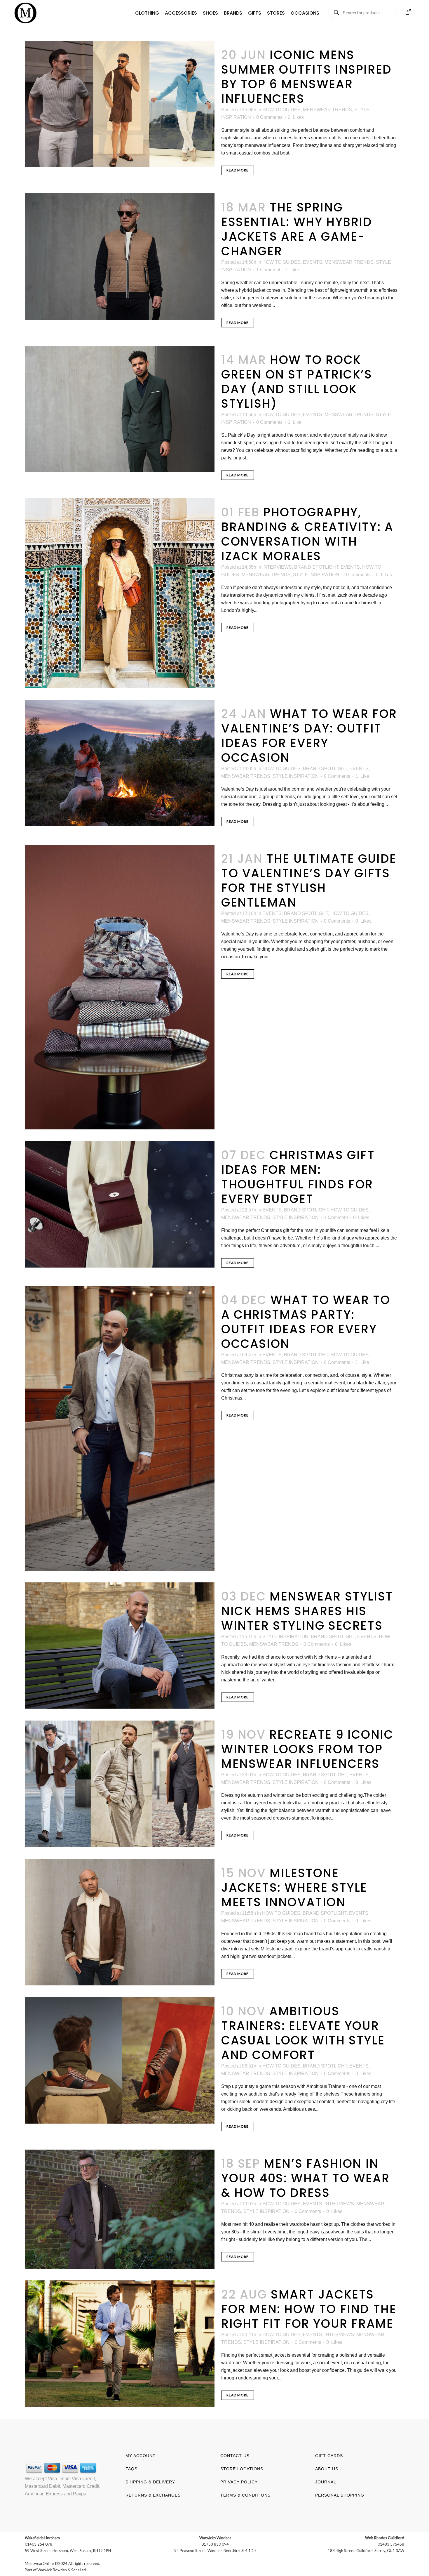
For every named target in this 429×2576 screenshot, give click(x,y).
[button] (147, 13)
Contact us (235, 2456)
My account (141, 2456)
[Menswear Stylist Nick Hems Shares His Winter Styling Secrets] (120, 1646)
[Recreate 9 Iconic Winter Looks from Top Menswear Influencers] (120, 1784)
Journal (326, 2482)
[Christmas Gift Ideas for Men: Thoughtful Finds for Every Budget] (120, 1204)
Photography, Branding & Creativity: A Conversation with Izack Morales (307, 534)
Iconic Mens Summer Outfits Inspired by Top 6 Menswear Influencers (307, 77)
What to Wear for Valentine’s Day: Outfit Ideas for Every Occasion (309, 736)
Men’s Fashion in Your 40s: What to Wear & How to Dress (305, 2178)
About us (327, 2469)
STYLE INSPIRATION (316, 575)
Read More (238, 170)
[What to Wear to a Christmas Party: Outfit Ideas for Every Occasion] (120, 1428)
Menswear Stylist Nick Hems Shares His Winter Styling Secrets (307, 1611)
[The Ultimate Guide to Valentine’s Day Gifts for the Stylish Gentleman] (120, 987)
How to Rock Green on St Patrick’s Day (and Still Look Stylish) (297, 382)
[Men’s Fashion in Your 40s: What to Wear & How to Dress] (120, 2209)
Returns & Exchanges (153, 2495)
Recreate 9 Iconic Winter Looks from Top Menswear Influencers (307, 1749)
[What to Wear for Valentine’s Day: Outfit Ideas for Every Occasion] (120, 763)
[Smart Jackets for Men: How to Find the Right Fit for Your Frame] (120, 2344)
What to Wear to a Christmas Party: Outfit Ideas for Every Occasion (306, 1322)
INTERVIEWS (277, 567)
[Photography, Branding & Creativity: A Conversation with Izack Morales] (120, 593)
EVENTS (313, 262)
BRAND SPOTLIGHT (316, 567)
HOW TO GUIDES (281, 110)
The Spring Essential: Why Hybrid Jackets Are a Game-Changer (297, 229)
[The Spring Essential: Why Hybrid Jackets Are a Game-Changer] (120, 257)
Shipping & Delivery (150, 2482)
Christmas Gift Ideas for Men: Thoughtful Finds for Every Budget (298, 1177)
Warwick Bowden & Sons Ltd (62, 2570)
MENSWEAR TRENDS (327, 110)
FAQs (131, 2469)
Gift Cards (329, 2456)
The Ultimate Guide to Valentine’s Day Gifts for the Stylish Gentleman (309, 881)
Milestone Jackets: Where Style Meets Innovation (294, 1888)
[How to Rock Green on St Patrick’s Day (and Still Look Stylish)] (120, 409)
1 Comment (268, 270)
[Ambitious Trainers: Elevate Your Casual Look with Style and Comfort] (120, 2060)
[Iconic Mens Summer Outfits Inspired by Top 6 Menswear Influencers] (120, 104)
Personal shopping (340, 2495)
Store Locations (242, 2469)
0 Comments (269, 117)
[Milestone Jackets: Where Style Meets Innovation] (120, 1922)
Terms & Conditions (245, 2495)
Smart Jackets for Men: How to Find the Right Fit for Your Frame (309, 2309)
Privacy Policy (239, 2482)
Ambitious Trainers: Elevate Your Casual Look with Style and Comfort (303, 2033)
